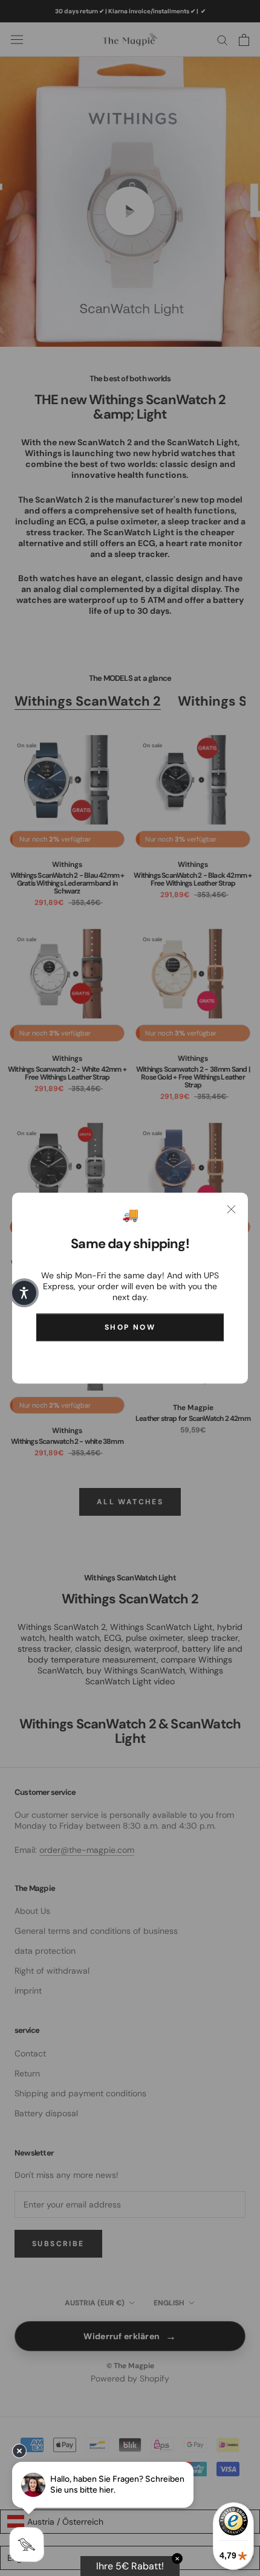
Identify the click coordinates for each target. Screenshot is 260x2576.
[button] (24, 1293)
